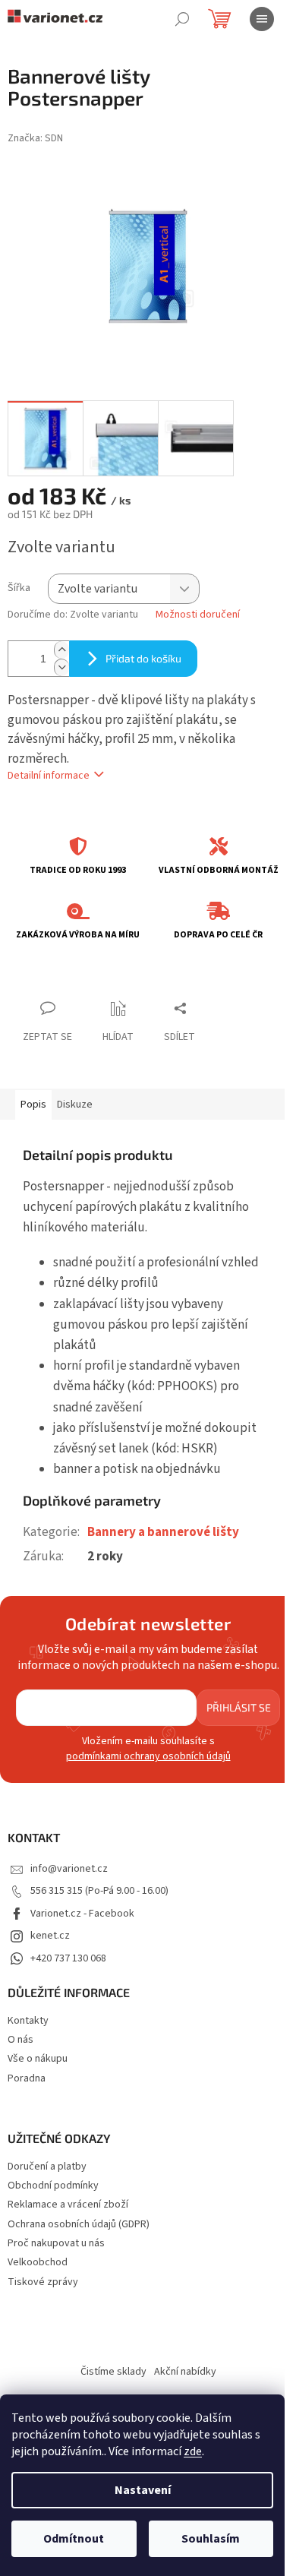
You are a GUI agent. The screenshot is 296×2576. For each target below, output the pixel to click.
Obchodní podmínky (53, 2186)
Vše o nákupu (38, 2059)
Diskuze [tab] (75, 1105)
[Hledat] (182, 19)
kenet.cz (50, 1936)
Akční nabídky (185, 2372)
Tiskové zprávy (43, 2282)
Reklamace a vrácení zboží (68, 2205)
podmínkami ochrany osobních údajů (148, 1756)
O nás (20, 2040)
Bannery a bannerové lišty (163, 1532)
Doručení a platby (47, 2167)
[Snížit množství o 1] (61, 667)
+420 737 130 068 (68, 1958)
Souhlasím (211, 2539)
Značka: (35, 138)
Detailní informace (49, 776)
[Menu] (262, 19)
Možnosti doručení (198, 615)
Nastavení (143, 2490)
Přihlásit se (239, 1707)
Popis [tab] (33, 1105)
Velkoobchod (38, 2263)
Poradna (27, 2078)
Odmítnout (74, 2539)
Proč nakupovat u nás (56, 2244)
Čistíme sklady (113, 2372)
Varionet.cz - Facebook (82, 1914)
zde (193, 2451)
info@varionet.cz (69, 1869)
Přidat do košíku (143, 658)
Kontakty (28, 2021)
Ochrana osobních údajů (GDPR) (79, 2225)
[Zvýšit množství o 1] (61, 650)
